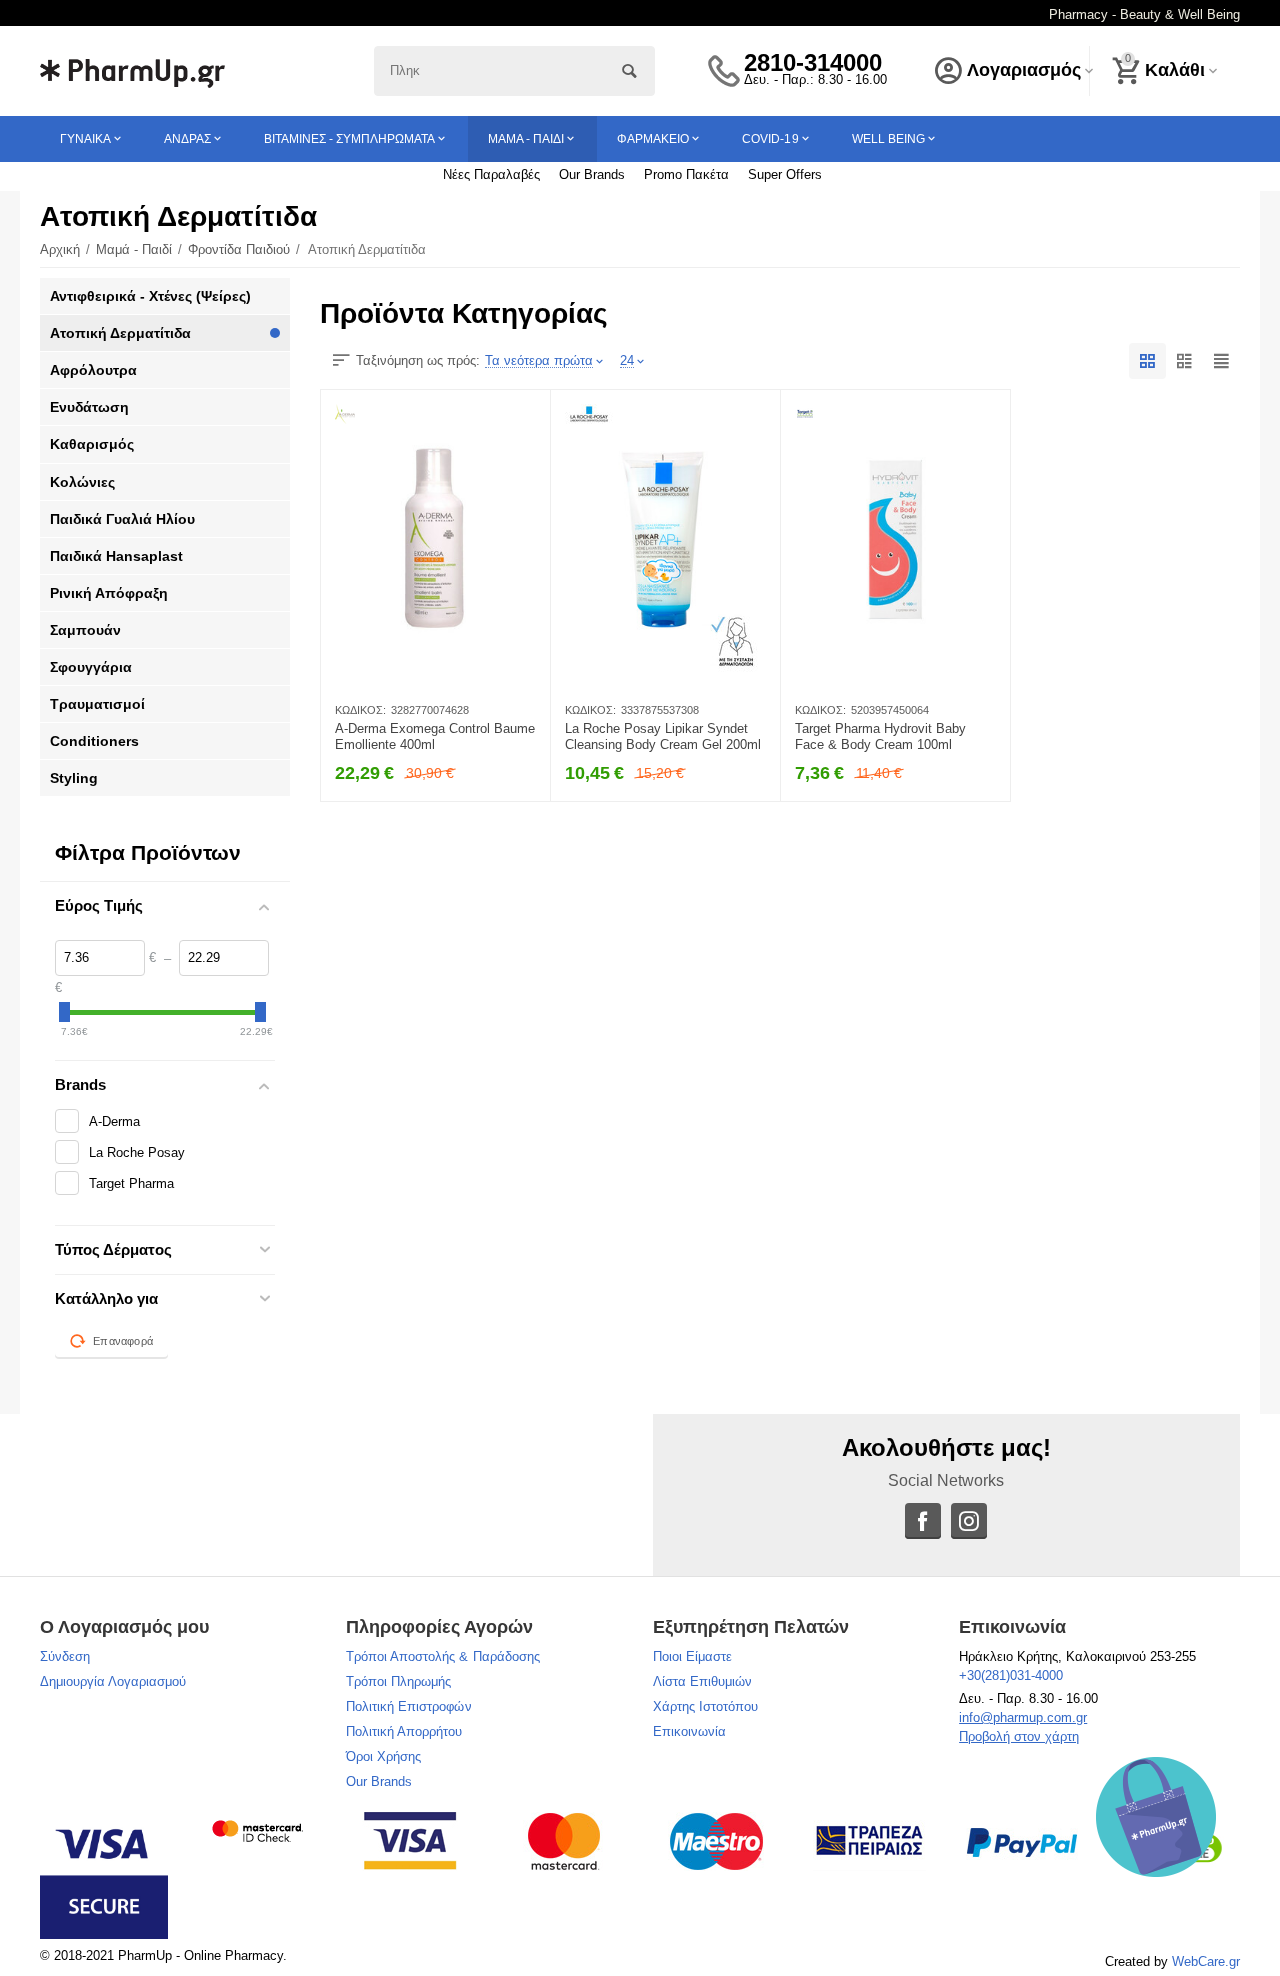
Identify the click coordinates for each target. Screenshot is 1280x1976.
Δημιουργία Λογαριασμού (113, 1681)
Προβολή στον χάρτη (1019, 1736)
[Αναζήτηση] (630, 71)
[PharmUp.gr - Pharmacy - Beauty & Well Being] (132, 69)
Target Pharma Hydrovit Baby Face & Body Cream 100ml (880, 736)
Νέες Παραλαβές (491, 174)
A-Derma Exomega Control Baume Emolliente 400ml (435, 736)
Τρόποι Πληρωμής (398, 1681)
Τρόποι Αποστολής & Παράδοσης (442, 1656)
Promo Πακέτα (686, 174)
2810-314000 (813, 63)
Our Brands (592, 174)
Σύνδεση (65, 1656)
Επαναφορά (123, 1341)
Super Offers (785, 174)
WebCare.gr (1206, 1961)
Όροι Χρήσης (383, 1756)
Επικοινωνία (689, 1731)
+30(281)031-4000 (1011, 1675)
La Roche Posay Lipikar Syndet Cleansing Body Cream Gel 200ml (663, 736)
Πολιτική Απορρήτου (404, 1731)
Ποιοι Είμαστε (692, 1656)
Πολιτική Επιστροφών (408, 1706)
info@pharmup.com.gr (1023, 1717)
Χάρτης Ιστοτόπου (705, 1706)
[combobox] (514, 71)
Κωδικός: (360, 710)
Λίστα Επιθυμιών (702, 1681)
